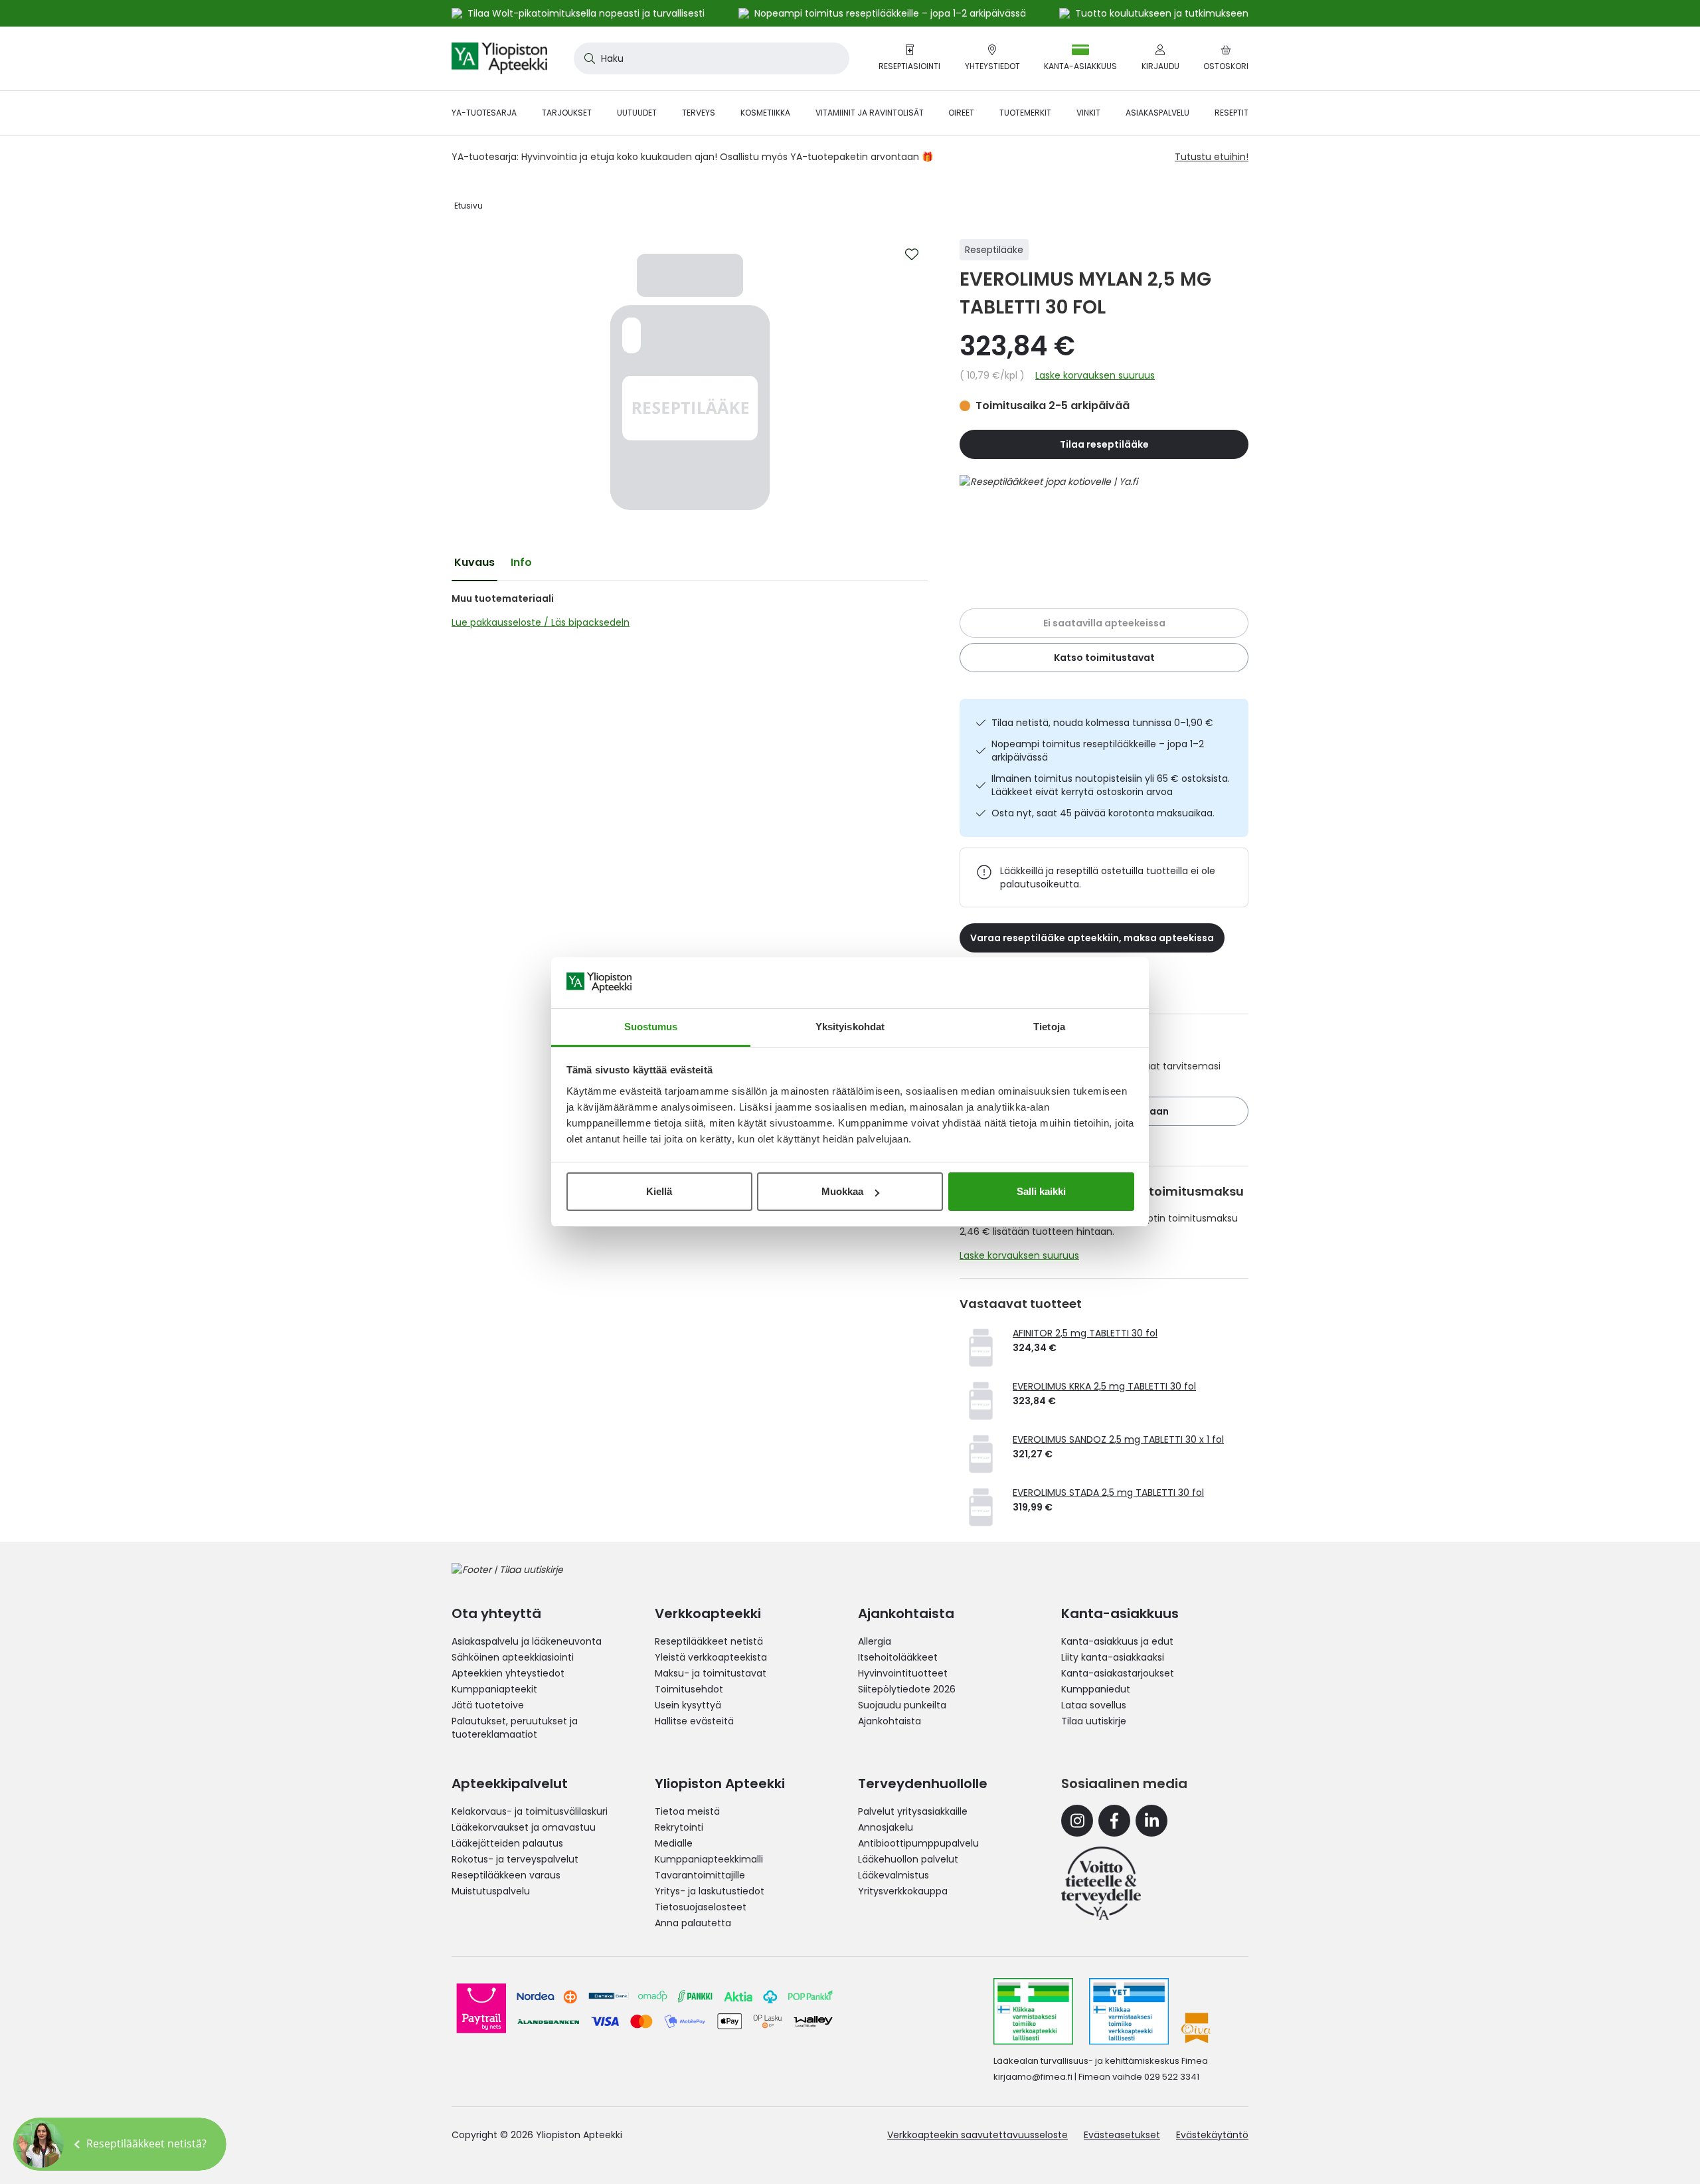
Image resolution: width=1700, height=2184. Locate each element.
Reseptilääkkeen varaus (506, 1875)
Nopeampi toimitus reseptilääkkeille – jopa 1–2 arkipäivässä (1098, 751)
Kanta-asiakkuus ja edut (1117, 1641)
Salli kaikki (1041, 1191)
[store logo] (499, 58)
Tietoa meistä (687, 1811)
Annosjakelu (886, 1827)
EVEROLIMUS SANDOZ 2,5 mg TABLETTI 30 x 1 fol (1118, 1439)
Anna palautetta (693, 1923)
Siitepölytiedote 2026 (907, 1689)
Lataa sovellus (1094, 1705)
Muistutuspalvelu (491, 1891)
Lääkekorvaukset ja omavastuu (524, 1827)
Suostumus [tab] (651, 1027)
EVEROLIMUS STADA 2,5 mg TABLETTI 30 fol (1108, 1493)
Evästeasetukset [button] (1122, 2135)
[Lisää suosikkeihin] (912, 254)
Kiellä (659, 1191)
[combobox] (712, 58)
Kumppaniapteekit (494, 1689)
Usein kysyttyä (688, 1705)
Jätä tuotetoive (488, 1705)
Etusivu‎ (468, 206)
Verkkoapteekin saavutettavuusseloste (977, 2135)
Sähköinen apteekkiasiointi (513, 1657)
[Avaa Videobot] (40, 2144)
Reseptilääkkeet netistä (709, 1641)
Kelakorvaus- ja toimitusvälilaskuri (530, 1811)
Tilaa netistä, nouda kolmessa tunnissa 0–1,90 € (1102, 723)
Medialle (674, 1843)
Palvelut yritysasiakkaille (913, 1811)
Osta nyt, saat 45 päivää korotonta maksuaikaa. (1103, 813)
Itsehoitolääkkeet (898, 1657)
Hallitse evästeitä (694, 1721)
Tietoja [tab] (1049, 1027)
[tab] (474, 563)
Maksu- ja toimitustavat (711, 1673)
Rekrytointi (679, 1827)
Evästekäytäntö (1212, 2135)
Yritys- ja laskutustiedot (710, 1891)
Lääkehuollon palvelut (908, 1859)
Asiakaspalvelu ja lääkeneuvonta (527, 1641)
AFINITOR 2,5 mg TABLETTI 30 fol (1085, 1333)
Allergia (875, 1641)
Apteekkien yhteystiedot (508, 1673)
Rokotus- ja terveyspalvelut (515, 1859)
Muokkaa (842, 1191)
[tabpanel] (690, 610)
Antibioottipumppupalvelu (918, 1843)
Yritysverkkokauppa (903, 1891)
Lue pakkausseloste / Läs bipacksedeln (541, 622)
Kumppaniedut (1096, 1689)
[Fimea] (1033, 2011)
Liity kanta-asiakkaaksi (1113, 1657)
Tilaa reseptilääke (1104, 444)
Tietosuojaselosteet (701, 1907)
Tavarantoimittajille (700, 1875)
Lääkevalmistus (893, 1875)
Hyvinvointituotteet (903, 1673)
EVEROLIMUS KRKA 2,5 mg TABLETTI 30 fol (1104, 1386)
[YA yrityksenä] (1101, 1883)
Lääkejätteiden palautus (507, 1843)
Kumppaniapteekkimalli (709, 1859)
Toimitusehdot (689, 1689)
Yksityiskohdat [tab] (850, 1027)
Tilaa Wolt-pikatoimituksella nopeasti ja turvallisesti (586, 13)
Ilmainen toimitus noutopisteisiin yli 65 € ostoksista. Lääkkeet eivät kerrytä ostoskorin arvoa (1111, 785)
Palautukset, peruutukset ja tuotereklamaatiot (515, 1728)
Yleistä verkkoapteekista (711, 1657)
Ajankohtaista (890, 1721)
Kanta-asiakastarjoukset (1118, 1673)
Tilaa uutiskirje (1094, 1721)
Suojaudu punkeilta (902, 1705)
